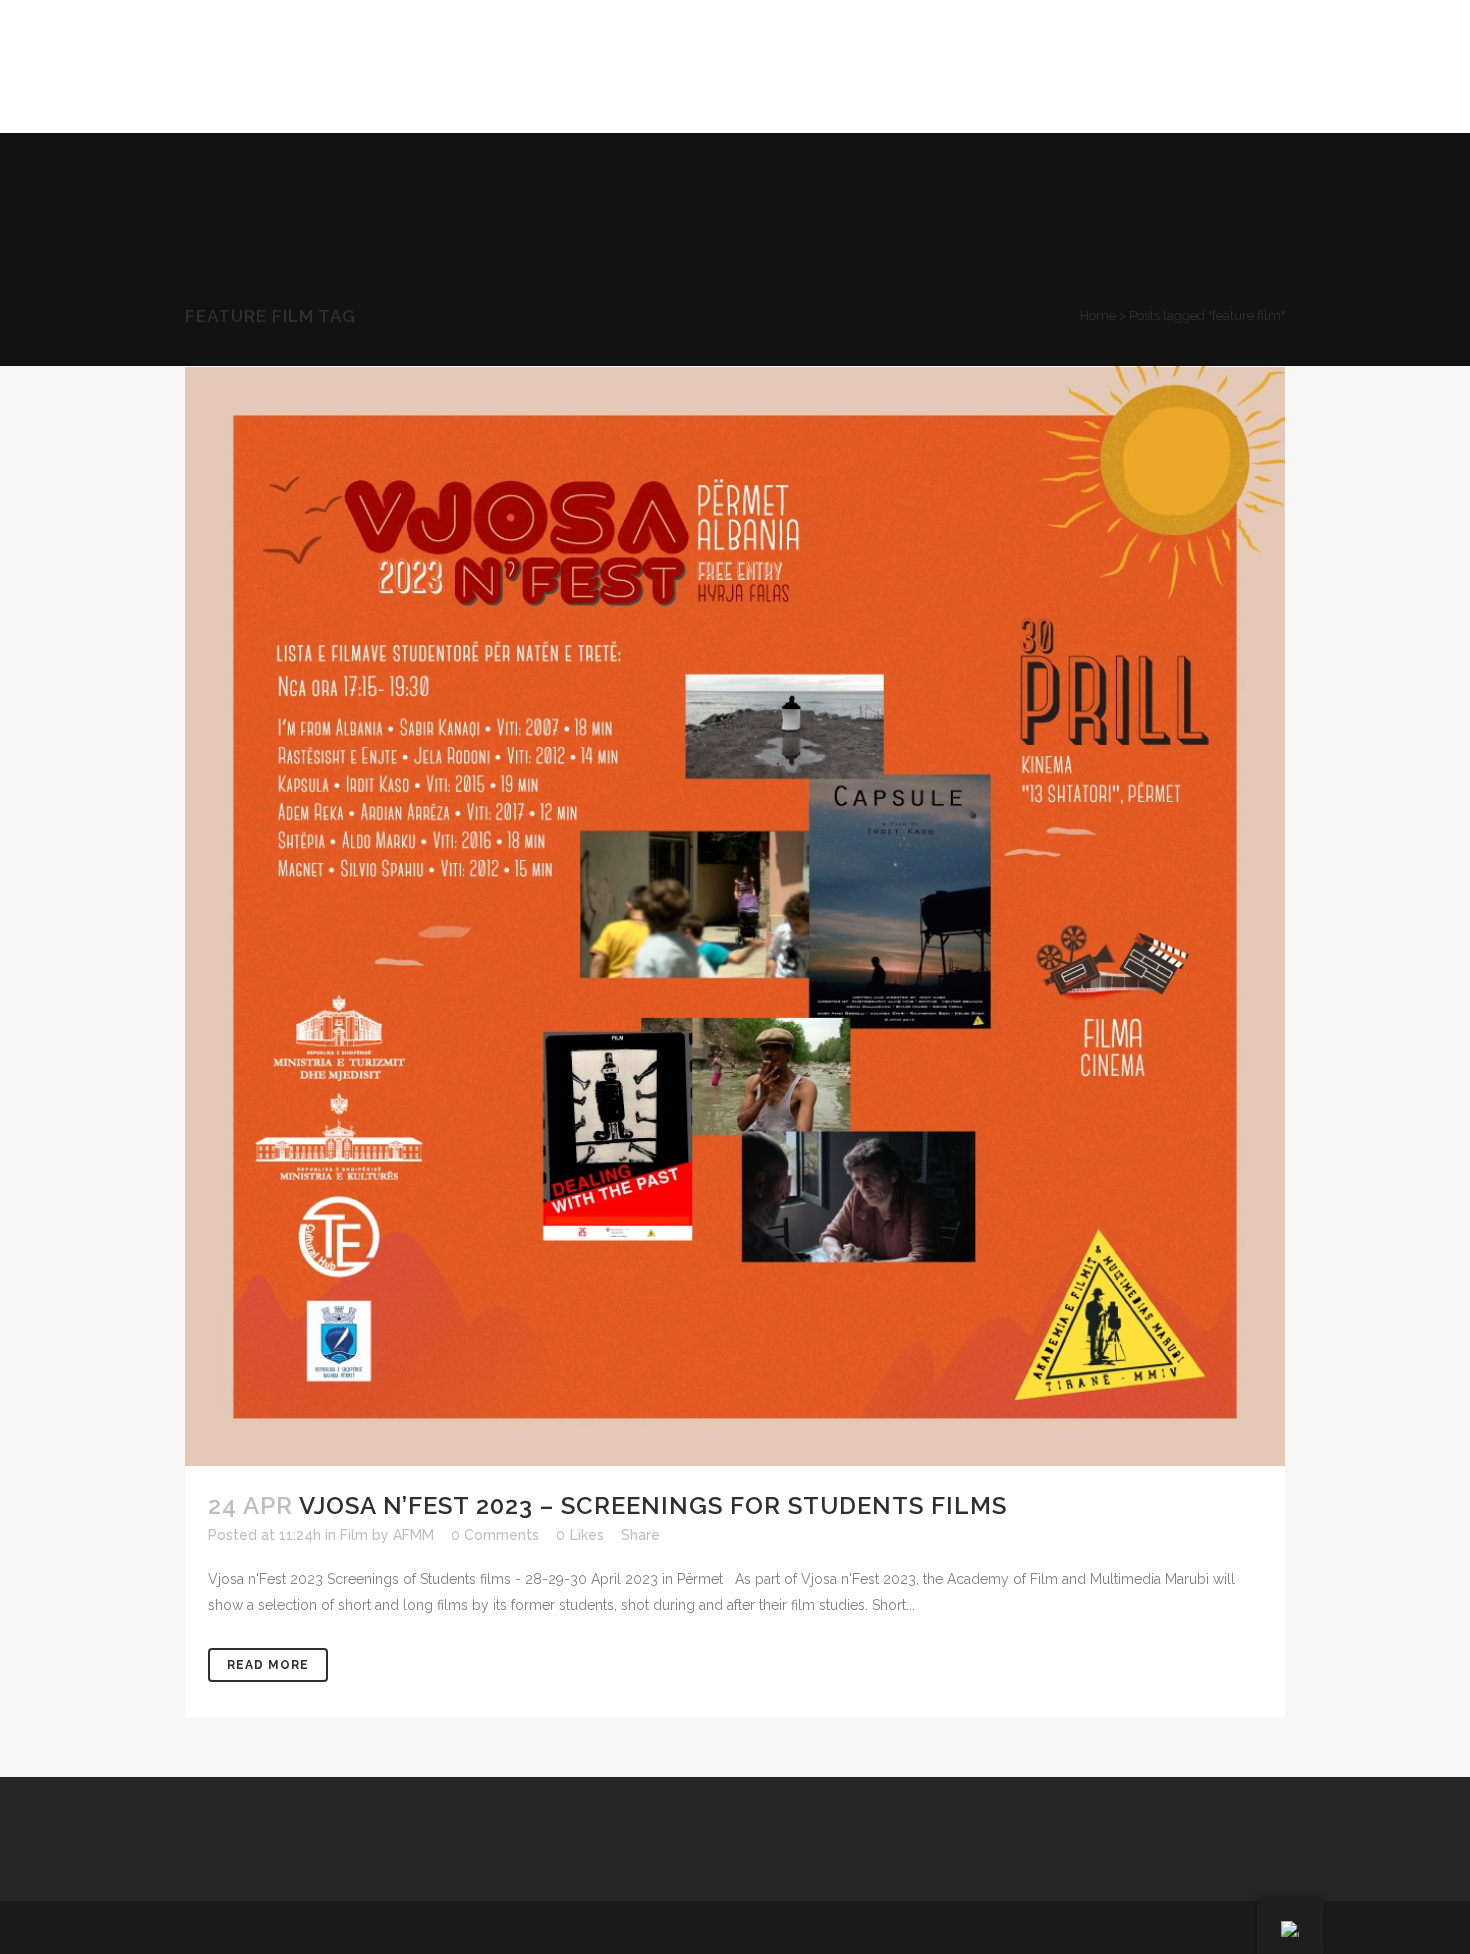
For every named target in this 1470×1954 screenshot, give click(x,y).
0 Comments (495, 1535)
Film (354, 1535)
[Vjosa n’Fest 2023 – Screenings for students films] (735, 916)
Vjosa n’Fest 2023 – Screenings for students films (653, 1505)
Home (1098, 315)
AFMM (413, 1535)
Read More (268, 1665)
